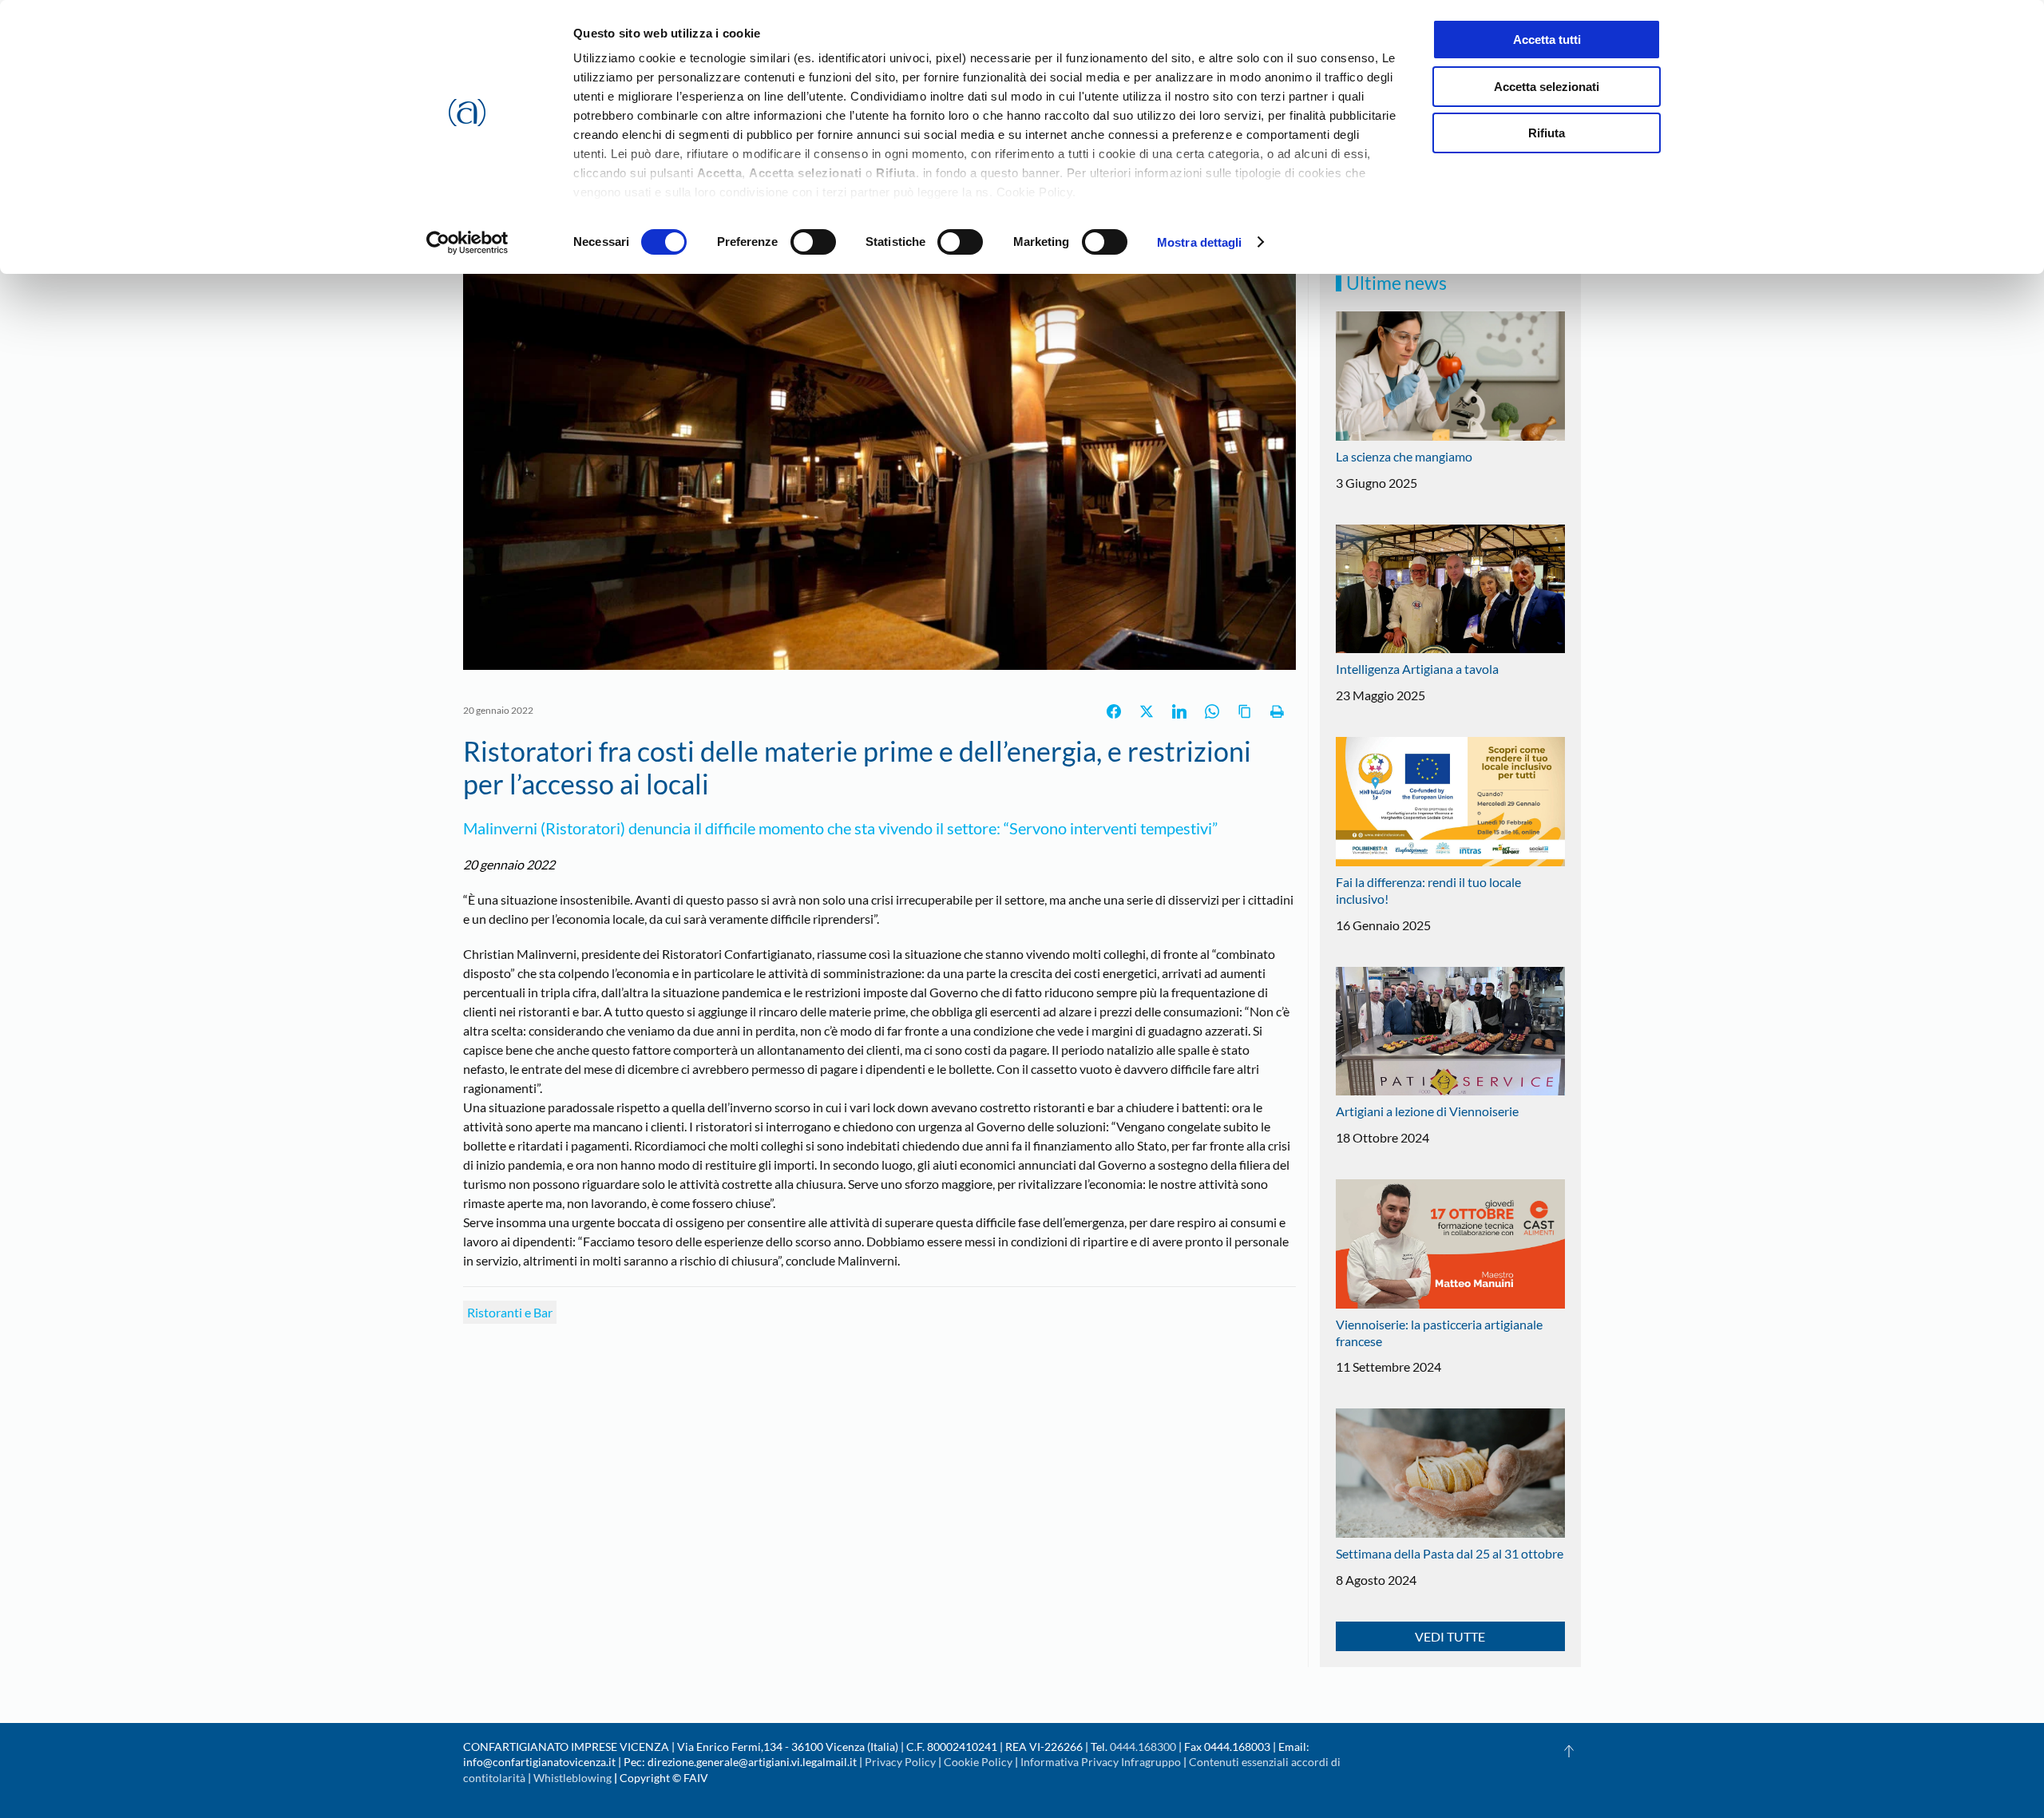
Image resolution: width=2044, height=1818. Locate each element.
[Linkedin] (1179, 711)
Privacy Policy (900, 1762)
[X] (1147, 711)
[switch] (813, 242)
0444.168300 (1143, 1747)
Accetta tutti (1547, 40)
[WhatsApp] (1212, 711)
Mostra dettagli (1200, 242)
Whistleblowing (572, 1778)
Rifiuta (1547, 133)
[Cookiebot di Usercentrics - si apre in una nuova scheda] (467, 243)
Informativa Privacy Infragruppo (1101, 1762)
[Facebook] (1114, 711)
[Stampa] (1277, 711)
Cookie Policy (978, 1762)
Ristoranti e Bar (510, 1312)
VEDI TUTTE (1450, 1636)
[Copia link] (1245, 711)
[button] (1569, 1751)
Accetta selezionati (1547, 87)
